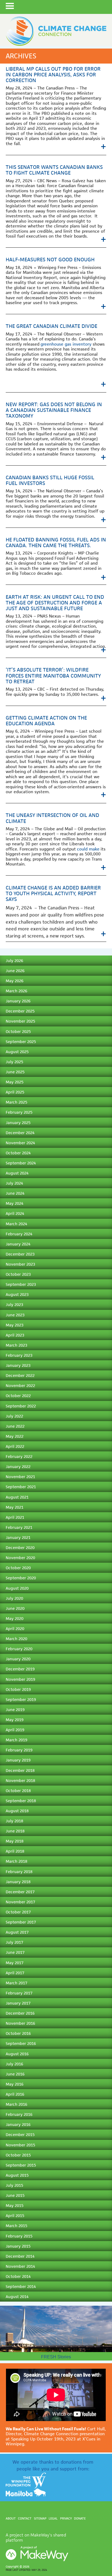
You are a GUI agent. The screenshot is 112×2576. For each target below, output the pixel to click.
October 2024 (18, 1153)
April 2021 (15, 1517)
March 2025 (16, 1102)
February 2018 (19, 1872)
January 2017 (18, 2003)
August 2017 (17, 1932)
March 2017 (16, 1983)
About (11, 2518)
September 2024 (21, 1163)
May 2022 (15, 1436)
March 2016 (16, 2104)
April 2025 (15, 1092)
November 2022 (20, 1386)
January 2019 (18, 1760)
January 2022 (18, 1467)
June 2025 (15, 1072)
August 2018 (17, 1811)
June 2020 (15, 1608)
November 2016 (20, 2023)
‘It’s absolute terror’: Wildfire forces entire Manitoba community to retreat (53, 676)
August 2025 (17, 1052)
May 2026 (15, 981)
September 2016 (21, 2043)
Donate (80, 2518)
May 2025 (15, 1082)
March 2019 (16, 1740)
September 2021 (21, 1487)
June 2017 (15, 1952)
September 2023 (21, 1284)
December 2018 (20, 1770)
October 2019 (18, 1689)
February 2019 (19, 1750)
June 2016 (15, 2074)
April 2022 (15, 1446)
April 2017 (15, 1973)
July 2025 (14, 1062)
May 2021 (15, 1507)
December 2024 (20, 1133)
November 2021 (20, 1477)
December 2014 (20, 2256)
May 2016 (15, 2084)
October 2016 (18, 2033)
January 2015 (18, 2246)
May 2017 (15, 1963)
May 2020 (15, 1618)
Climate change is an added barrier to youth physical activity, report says (53, 893)
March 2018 (16, 1861)
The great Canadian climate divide (52, 326)
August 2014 (17, 2297)
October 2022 (18, 1396)
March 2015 (16, 2226)
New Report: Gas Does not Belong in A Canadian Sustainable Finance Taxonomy (54, 410)
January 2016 (18, 2124)
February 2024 (19, 1234)
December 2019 (20, 1669)
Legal (53, 2518)
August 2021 (17, 1497)
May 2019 (15, 1720)
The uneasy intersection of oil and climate (52, 818)
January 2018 (18, 1882)
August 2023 (17, 1294)
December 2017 (20, 1892)
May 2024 (15, 1203)
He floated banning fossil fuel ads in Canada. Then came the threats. (56, 543)
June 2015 (15, 2195)
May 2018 (15, 1841)
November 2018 (20, 1780)
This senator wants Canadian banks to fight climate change (54, 170)
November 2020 (20, 1558)
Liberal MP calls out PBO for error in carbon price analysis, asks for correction (53, 75)
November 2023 (20, 1264)
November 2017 (20, 1902)
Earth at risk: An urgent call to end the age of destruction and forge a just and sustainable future (55, 603)
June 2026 (15, 971)
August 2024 (17, 1173)
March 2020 (16, 1639)
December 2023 (20, 1254)
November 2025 (20, 1021)
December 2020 (20, 1548)
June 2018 (15, 1831)
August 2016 (17, 2054)
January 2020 (18, 1659)
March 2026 (16, 991)
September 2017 (21, 1922)
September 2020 (21, 1578)
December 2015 (20, 2135)
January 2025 (18, 1123)
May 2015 (15, 2205)
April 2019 (15, 1730)
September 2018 (21, 1801)
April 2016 (15, 2094)
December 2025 (20, 1011)
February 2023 (19, 1355)
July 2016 (14, 2064)
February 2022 (19, 1456)
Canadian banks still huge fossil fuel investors (50, 480)
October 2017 (18, 1912)
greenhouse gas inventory (66, 344)
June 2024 (15, 1193)
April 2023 (15, 1335)
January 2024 (18, 1244)
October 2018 (18, 1791)
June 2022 (15, 1426)
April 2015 (15, 2216)
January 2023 (18, 1365)
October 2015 (18, 2155)
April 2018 (15, 1851)
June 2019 (15, 1710)
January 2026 (18, 1001)
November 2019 (20, 1679)
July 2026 (14, 961)
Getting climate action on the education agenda (46, 721)
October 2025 (18, 1031)
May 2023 (15, 1325)
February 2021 (19, 1527)
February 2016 (19, 2114)
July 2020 (14, 1598)
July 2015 (14, 2185)
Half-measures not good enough (50, 260)
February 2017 (19, 1993)
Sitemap (40, 2518)
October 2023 (18, 1274)
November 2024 (20, 1143)
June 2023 (15, 1315)
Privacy (66, 2518)
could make (88, 849)
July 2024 (14, 1183)
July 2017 (14, 1942)
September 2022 (21, 1406)
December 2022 (20, 1375)
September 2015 (21, 2165)
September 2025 (21, 1042)
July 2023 (14, 1305)
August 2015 (17, 2175)
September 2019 (21, 1699)
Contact (25, 2518)
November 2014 (20, 2266)
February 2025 (19, 1112)
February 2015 (19, 2236)
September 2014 (21, 2286)
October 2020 (18, 1568)
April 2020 (15, 1629)
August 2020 (17, 1588)
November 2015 (20, 2145)
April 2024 (15, 1213)
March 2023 (16, 1345)
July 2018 (14, 1821)
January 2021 (18, 1537)
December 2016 (20, 2013)
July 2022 (14, 1416)
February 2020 (19, 1649)
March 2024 (16, 1224)
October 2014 (18, 2276)
